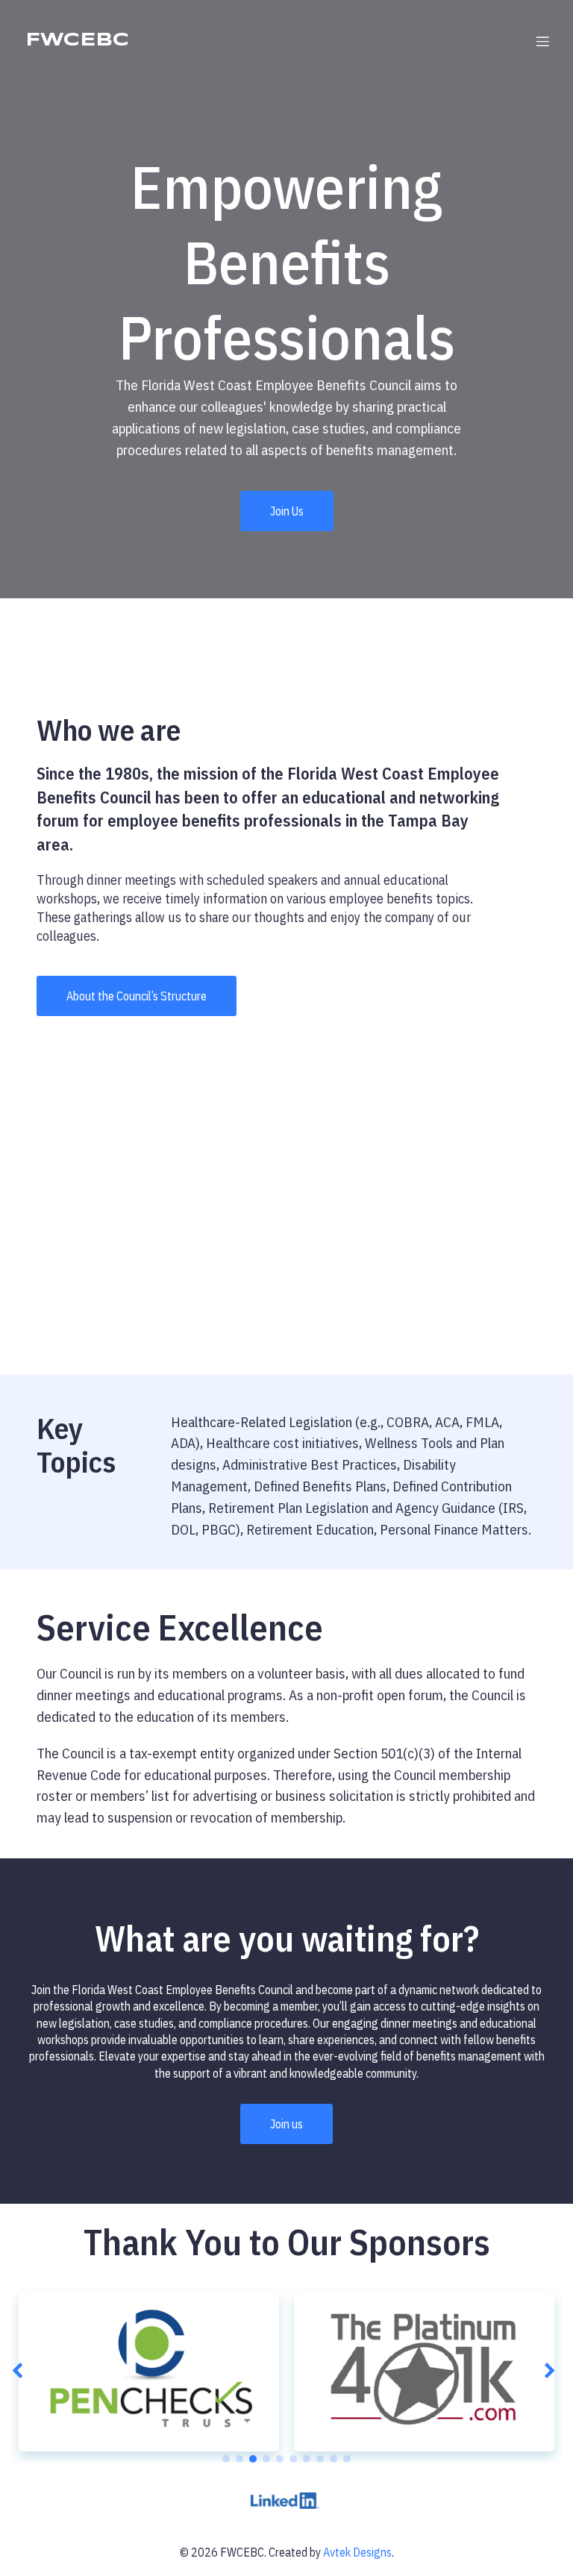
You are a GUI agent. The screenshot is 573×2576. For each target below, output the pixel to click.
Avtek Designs (357, 2552)
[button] (20, 2372)
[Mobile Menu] (542, 41)
